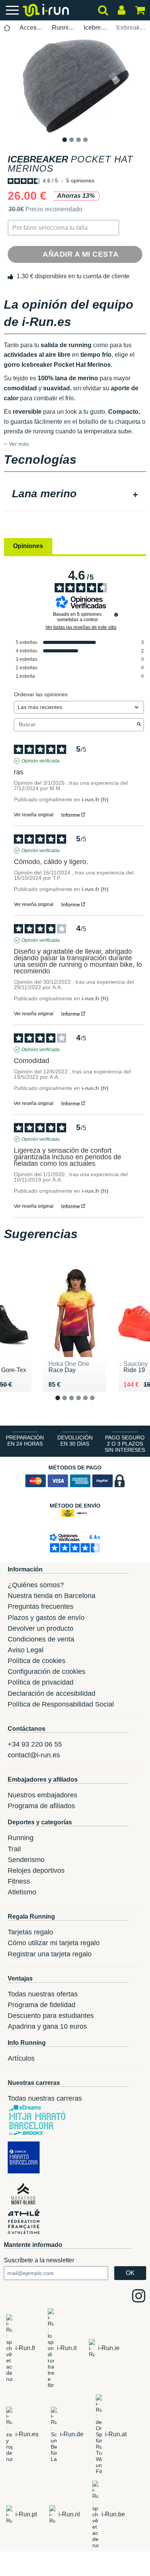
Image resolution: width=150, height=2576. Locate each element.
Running (64, 28)
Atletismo (22, 1892)
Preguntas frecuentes (41, 1606)
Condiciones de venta (41, 1639)
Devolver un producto (41, 1628)
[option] (75, 85)
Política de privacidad (41, 1682)
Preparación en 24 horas (25, 1441)
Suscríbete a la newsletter (39, 2260)
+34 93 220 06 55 (35, 1744)
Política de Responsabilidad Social (61, 1704)
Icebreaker (96, 28)
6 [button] (98, 1404)
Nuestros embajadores (42, 1795)
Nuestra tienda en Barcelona (52, 1596)
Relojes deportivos (36, 1871)
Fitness (19, 1881)
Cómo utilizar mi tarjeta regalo (54, 1943)
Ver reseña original (34, 815)
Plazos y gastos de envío (46, 1618)
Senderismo (26, 1860)
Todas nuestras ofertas (43, 1994)
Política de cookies (37, 1661)
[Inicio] (7, 28)
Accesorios (31, 28)
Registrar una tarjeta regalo (50, 1954)
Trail (14, 1849)
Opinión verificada (41, 761)
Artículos (21, 2058)
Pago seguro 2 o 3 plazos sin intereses (125, 1444)
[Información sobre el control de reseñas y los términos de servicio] (116, 615)
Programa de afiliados (41, 1806)
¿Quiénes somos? (36, 1585)
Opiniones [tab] (28, 546)
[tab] (75, 495)
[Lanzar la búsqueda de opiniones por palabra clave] (139, 725)
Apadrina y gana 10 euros (47, 2026)
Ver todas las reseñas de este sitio (81, 627)
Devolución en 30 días (75, 1441)
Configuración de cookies (47, 1672)
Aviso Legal (26, 1650)
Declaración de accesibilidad (52, 1693)
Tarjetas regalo (30, 1932)
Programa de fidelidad (42, 2005)
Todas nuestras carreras (45, 2098)
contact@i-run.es (34, 1755)
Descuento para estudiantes (51, 2016)
